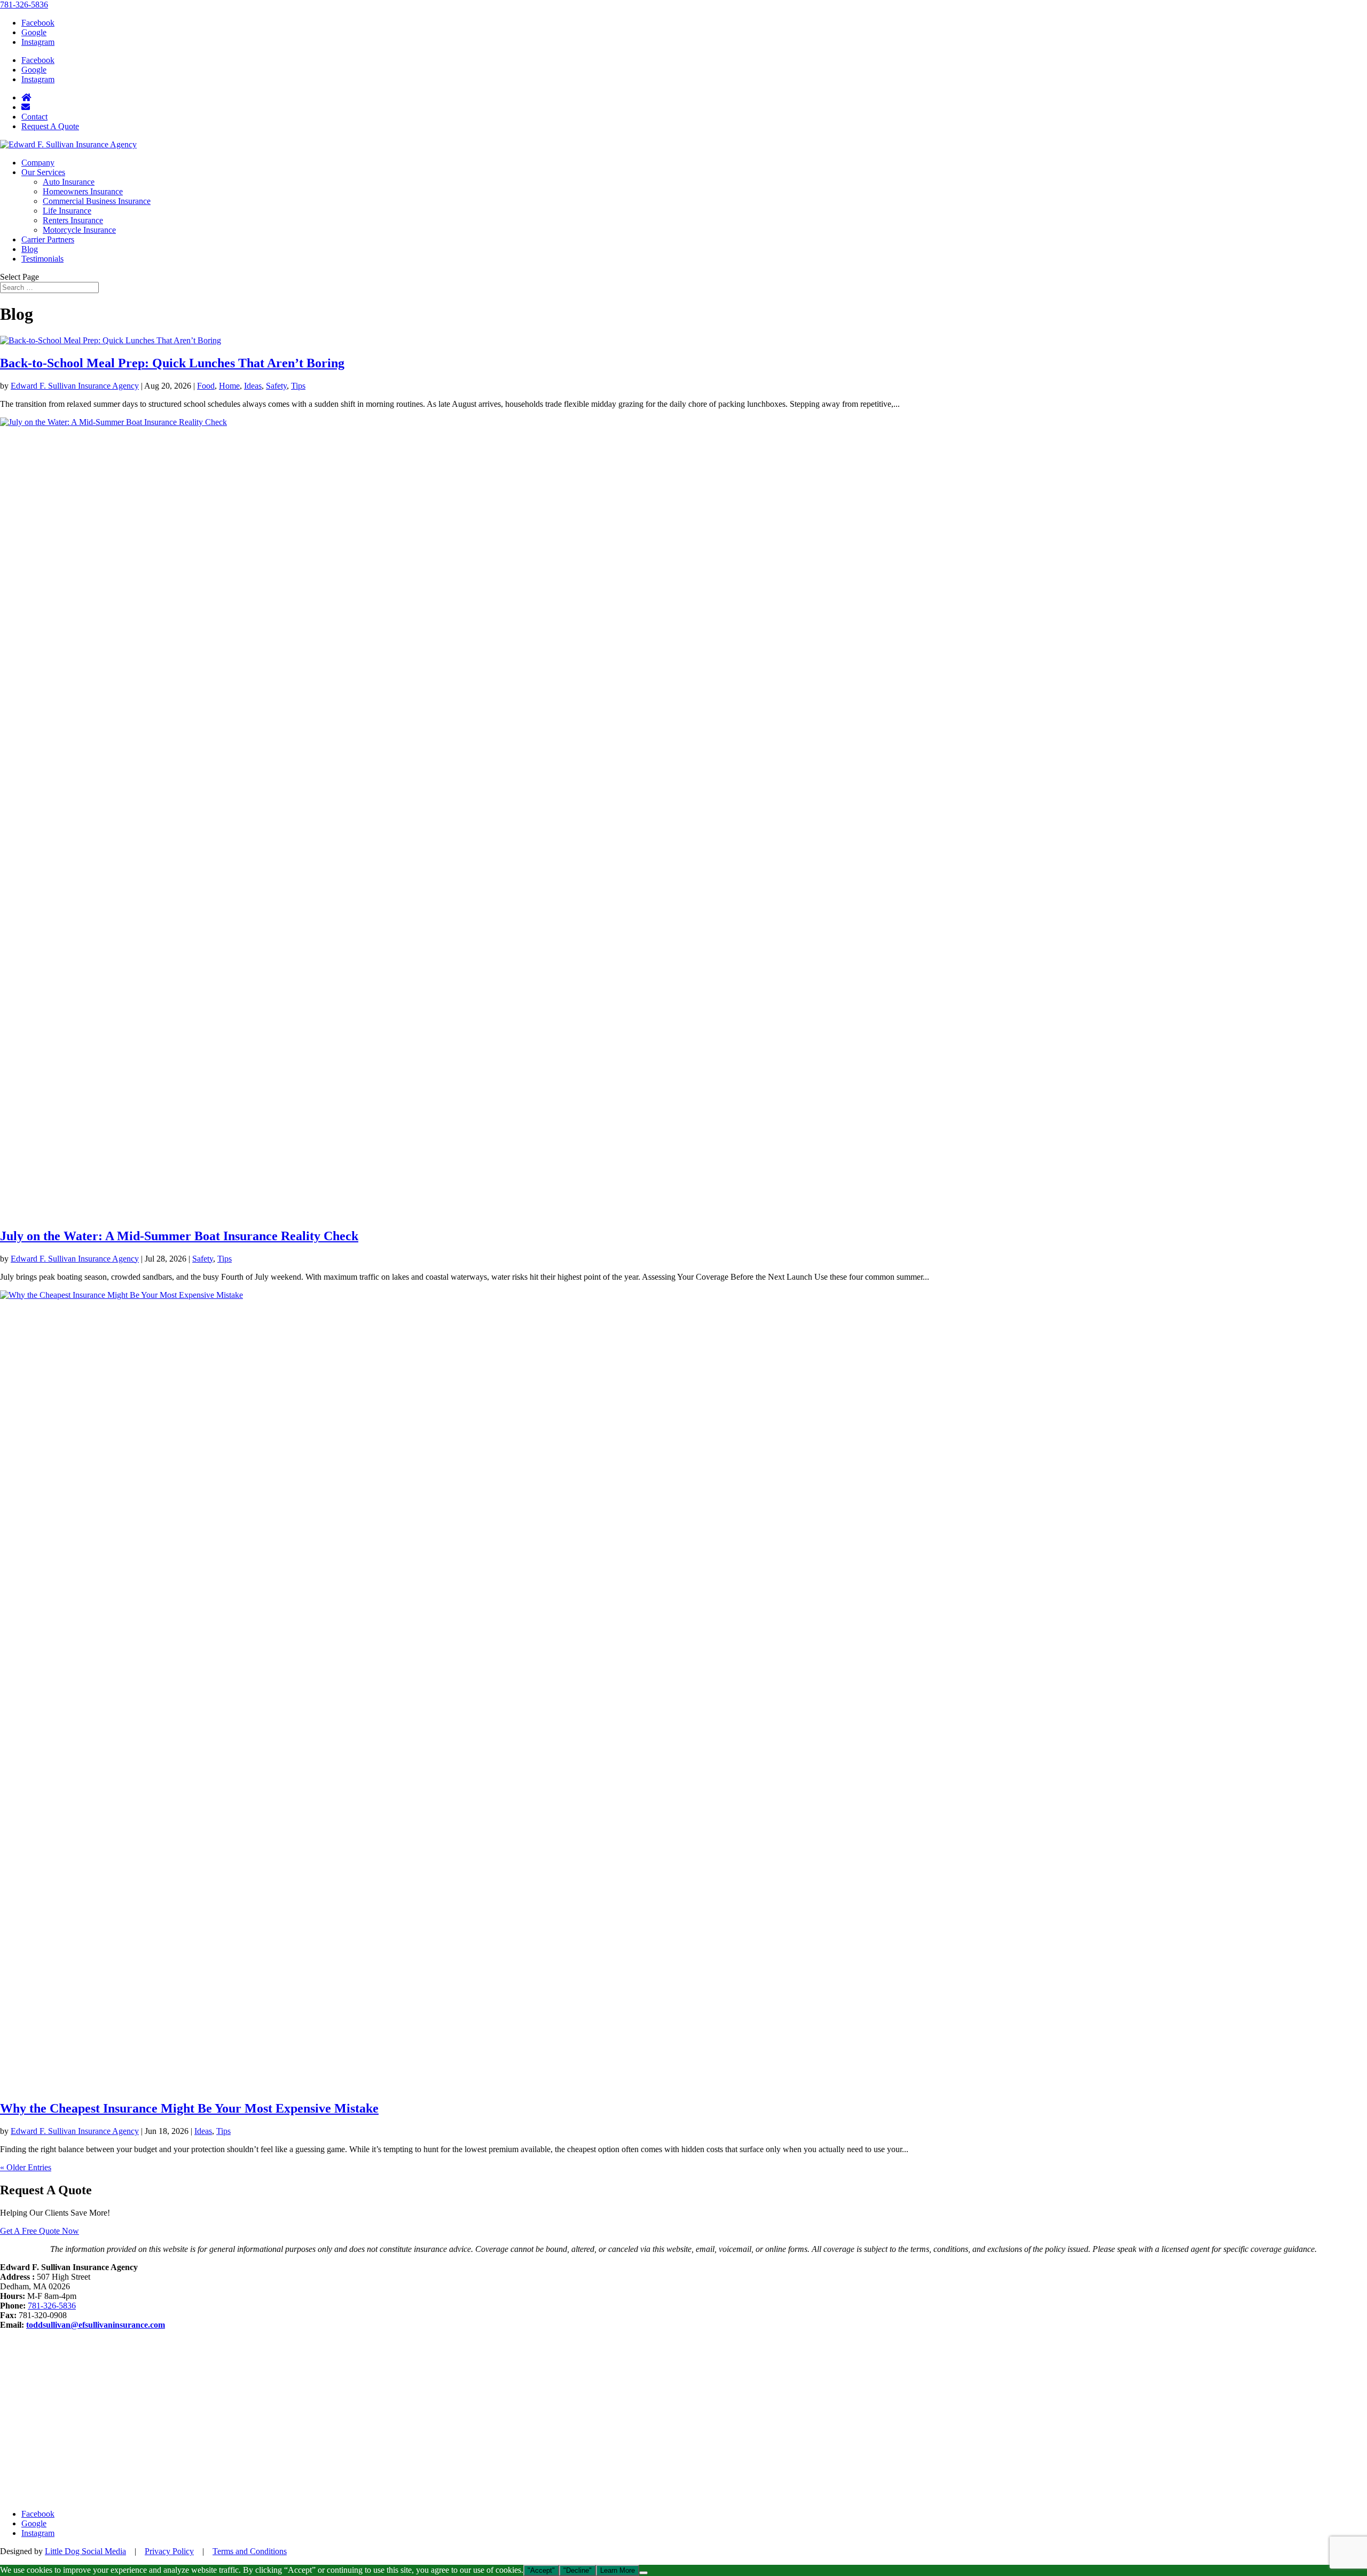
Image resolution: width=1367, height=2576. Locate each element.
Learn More (618, 2570)
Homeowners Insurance (83, 191)
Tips (298, 386)
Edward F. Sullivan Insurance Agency (75, 386)
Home (229, 386)
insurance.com (139, 2325)
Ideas (253, 386)
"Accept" (541, 2570)
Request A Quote (50, 126)
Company (38, 163)
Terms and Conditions (250, 2551)
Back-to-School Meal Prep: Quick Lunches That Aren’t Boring (172, 363)
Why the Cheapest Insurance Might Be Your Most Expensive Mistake (189, 2108)
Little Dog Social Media (85, 2551)
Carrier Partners (48, 239)
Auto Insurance (69, 182)
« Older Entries (26, 2167)
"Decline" (578, 2570)
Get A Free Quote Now (40, 2231)
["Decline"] (643, 2573)
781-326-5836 (24, 5)
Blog (30, 249)
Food (206, 386)
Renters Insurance (73, 220)
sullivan (99, 2325)
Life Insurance (67, 211)
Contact (34, 117)
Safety (276, 386)
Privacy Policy (169, 2551)
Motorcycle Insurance (79, 230)
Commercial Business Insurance (97, 201)
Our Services (43, 172)
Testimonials (42, 259)
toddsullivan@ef (56, 2325)
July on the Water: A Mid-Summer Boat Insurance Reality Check (179, 1236)
